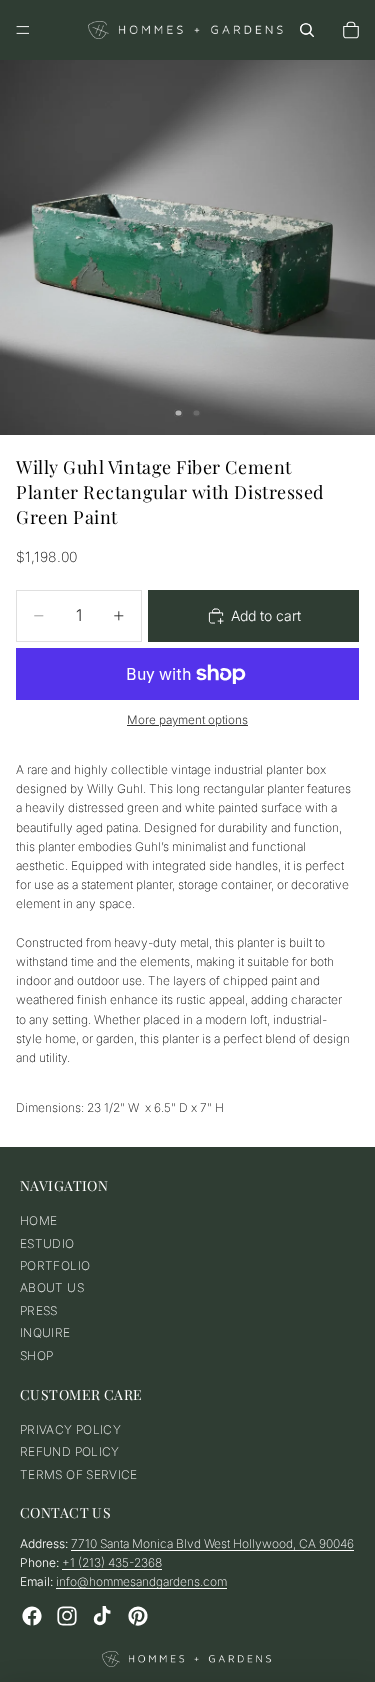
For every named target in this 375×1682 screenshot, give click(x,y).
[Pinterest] (138, 1616)
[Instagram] (67, 1616)
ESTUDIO (47, 1243)
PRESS (39, 1310)
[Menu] (23, 30)
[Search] (307, 30)
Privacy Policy (70, 1430)
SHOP (36, 1355)
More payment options (187, 720)
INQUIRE (45, 1333)
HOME (38, 1221)
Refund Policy (70, 1452)
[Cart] (351, 30)
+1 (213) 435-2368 (112, 1563)
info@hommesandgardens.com (141, 1582)
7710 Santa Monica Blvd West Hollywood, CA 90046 (212, 1544)
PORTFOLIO (55, 1265)
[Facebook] (32, 1616)
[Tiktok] (102, 1616)
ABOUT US (52, 1288)
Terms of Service (79, 1474)
